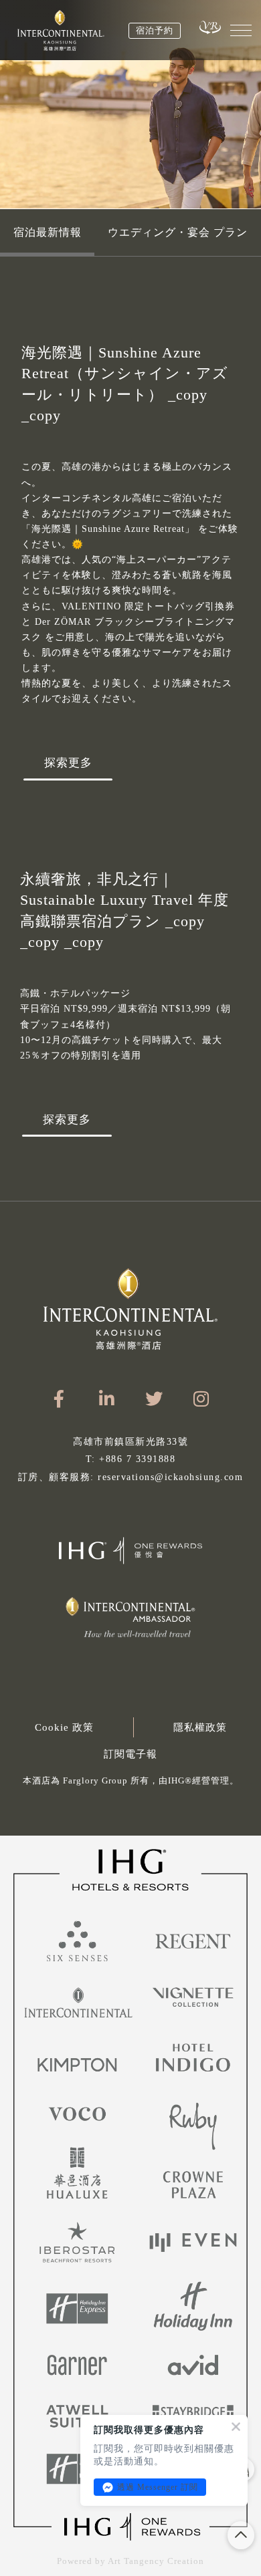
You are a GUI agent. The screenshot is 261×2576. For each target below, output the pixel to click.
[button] (131, 1784)
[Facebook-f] (59, 1399)
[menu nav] (241, 30)
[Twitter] (154, 1399)
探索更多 (68, 763)
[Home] (61, 30)
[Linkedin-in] (107, 1399)
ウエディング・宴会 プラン (178, 232)
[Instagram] (202, 1399)
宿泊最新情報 (48, 232)
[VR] (210, 27)
